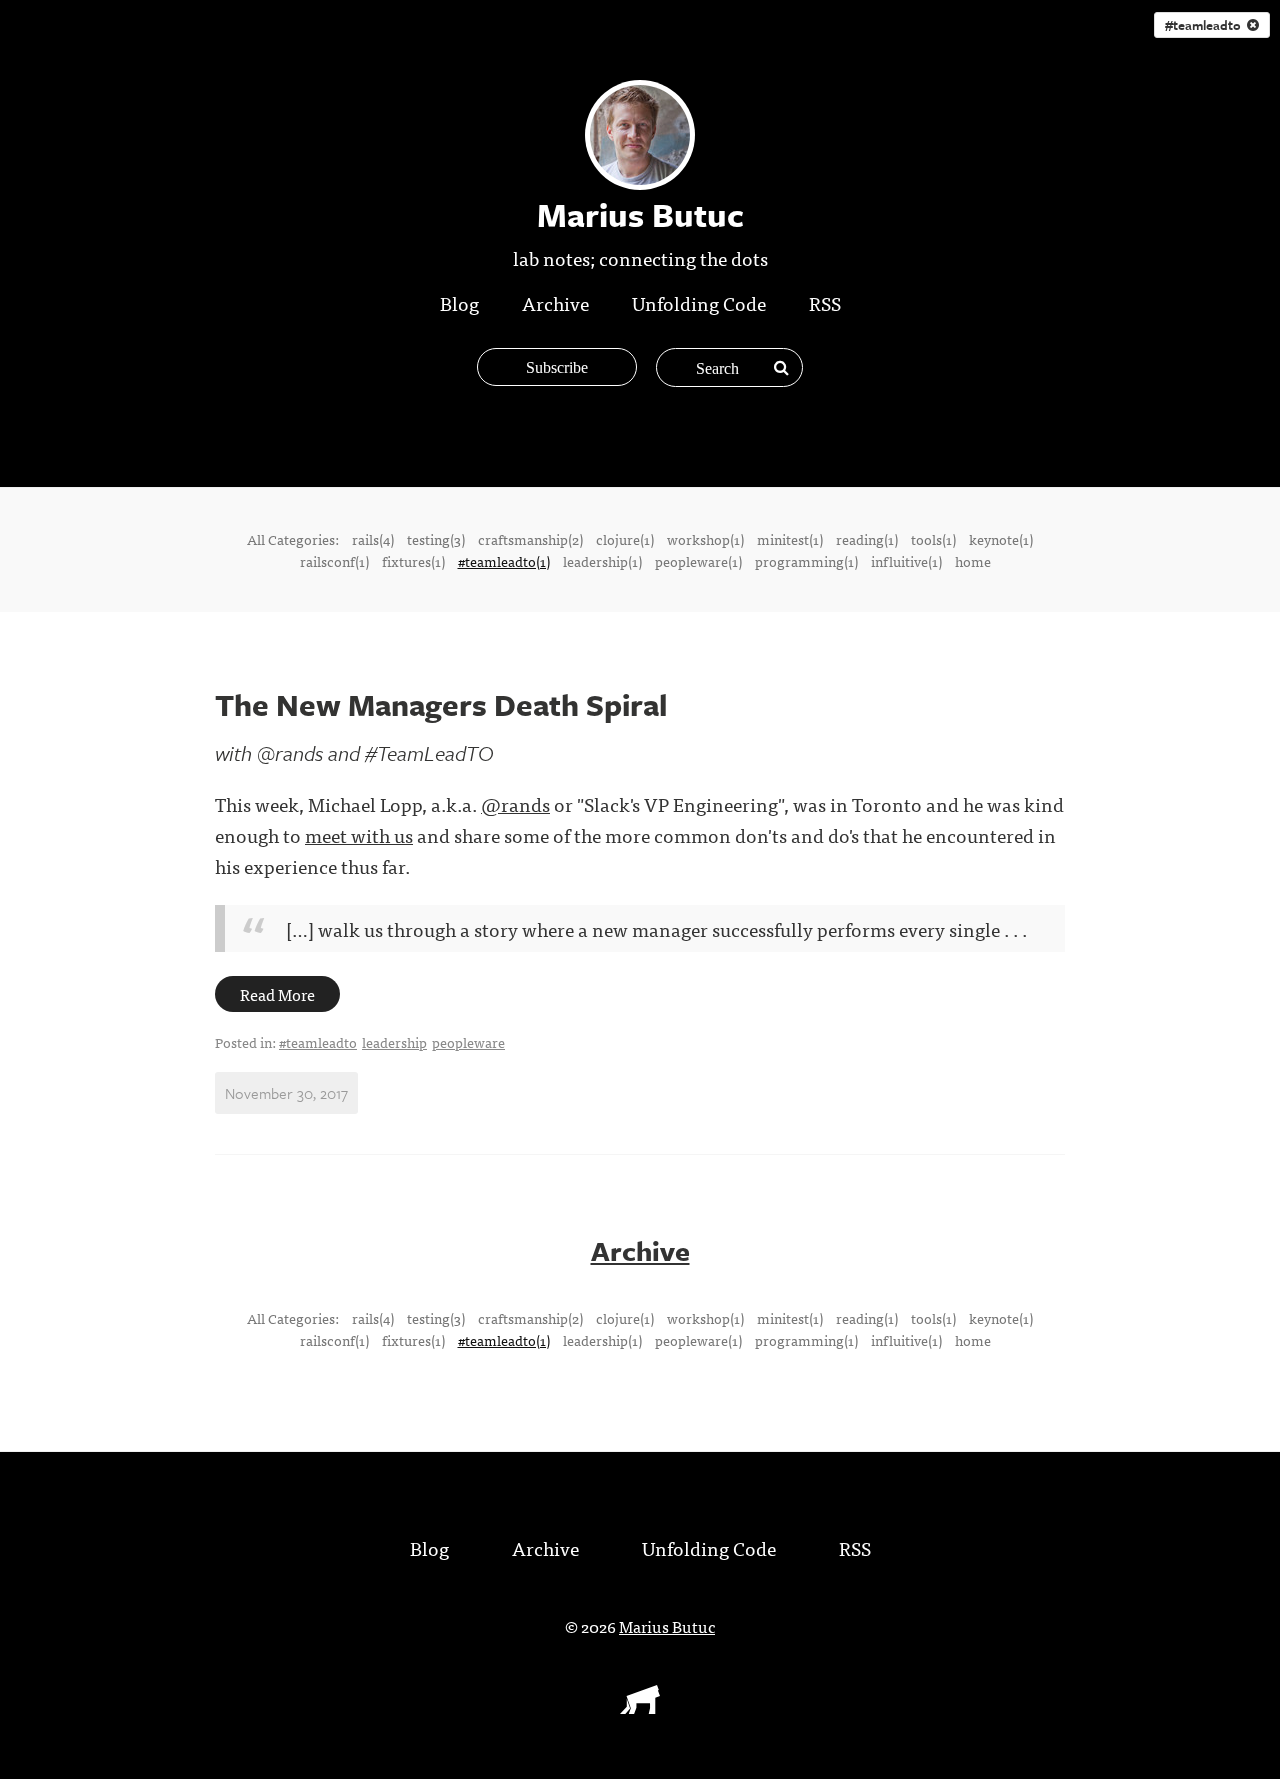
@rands (515, 803)
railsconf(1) (334, 561)
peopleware (468, 1042)
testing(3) (436, 539)
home (973, 561)
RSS (825, 302)
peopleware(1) (698, 561)
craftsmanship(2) (530, 539)
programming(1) (806, 561)
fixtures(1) (413, 561)
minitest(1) (790, 539)
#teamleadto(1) (504, 561)
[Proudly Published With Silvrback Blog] (640, 1707)
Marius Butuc (667, 1626)
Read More (277, 994)
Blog (459, 302)
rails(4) (373, 539)
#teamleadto (1206, 25)
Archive (555, 302)
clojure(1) (625, 539)
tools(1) (933, 539)
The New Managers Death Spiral (441, 704)
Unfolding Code (699, 302)
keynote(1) (1001, 539)
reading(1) (867, 539)
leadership (394, 1042)
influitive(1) (906, 561)
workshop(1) (705, 539)
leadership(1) (602, 561)
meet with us (359, 834)
